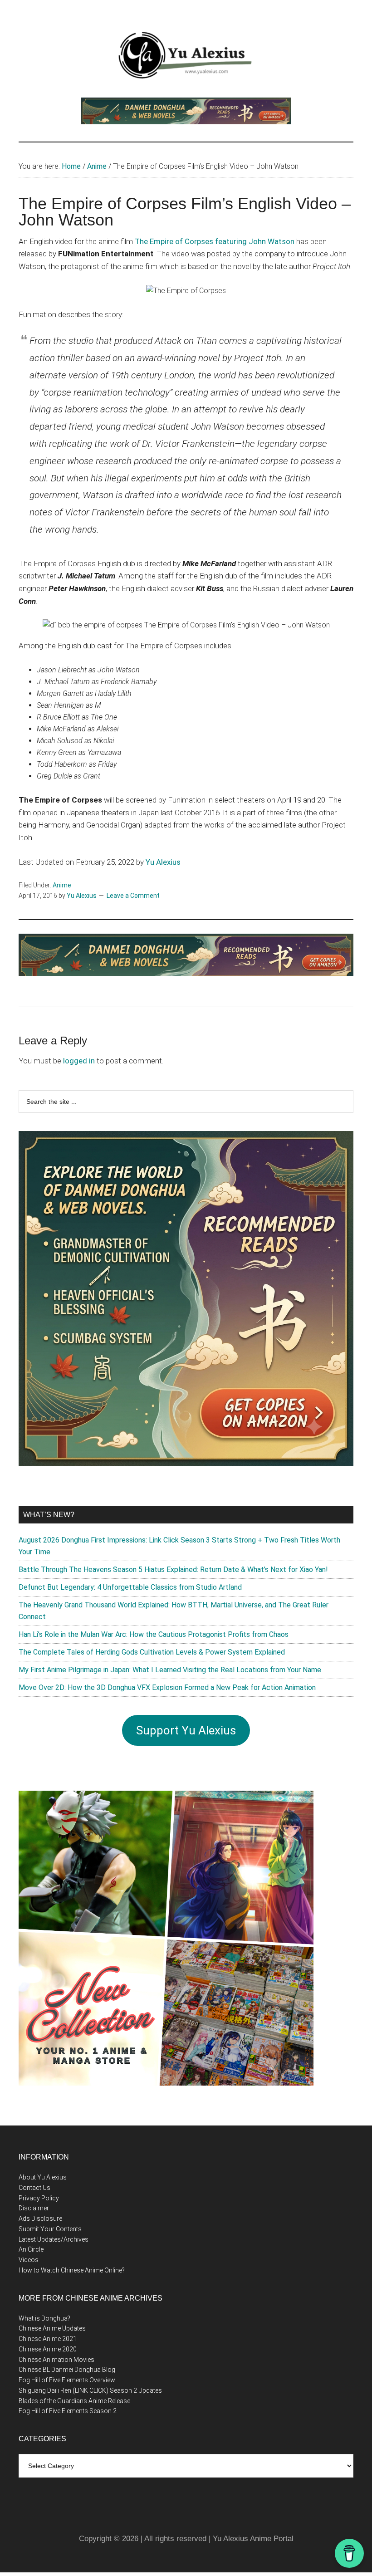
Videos (29, 2260)
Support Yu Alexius (186, 1730)
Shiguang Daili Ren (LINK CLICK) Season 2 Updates (90, 2390)
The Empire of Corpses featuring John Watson (215, 241)
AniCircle (31, 2249)
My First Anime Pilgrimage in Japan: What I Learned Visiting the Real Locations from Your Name (170, 1670)
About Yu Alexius (43, 2177)
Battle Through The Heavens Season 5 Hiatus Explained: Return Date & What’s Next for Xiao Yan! (173, 1570)
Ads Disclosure (40, 2218)
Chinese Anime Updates (52, 2328)
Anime (62, 885)
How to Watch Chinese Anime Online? (72, 2270)
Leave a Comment (133, 896)
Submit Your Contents (50, 2229)
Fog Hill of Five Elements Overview (67, 2380)
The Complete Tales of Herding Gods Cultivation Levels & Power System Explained (152, 1652)
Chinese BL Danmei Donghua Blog (67, 2370)
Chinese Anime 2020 (48, 2349)
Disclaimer (34, 2208)
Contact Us (34, 2188)
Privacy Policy (39, 2198)
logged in (79, 1061)
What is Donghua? (44, 2318)
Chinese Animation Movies (56, 2360)
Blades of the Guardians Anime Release (74, 2401)
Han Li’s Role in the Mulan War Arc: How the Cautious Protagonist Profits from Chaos (154, 1634)
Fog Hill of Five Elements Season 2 (68, 2411)
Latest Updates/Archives (54, 2239)
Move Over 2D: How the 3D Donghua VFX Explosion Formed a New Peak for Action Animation (167, 1687)
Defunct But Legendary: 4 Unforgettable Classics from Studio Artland (130, 1587)
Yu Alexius (163, 862)
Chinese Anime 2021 (48, 2339)
